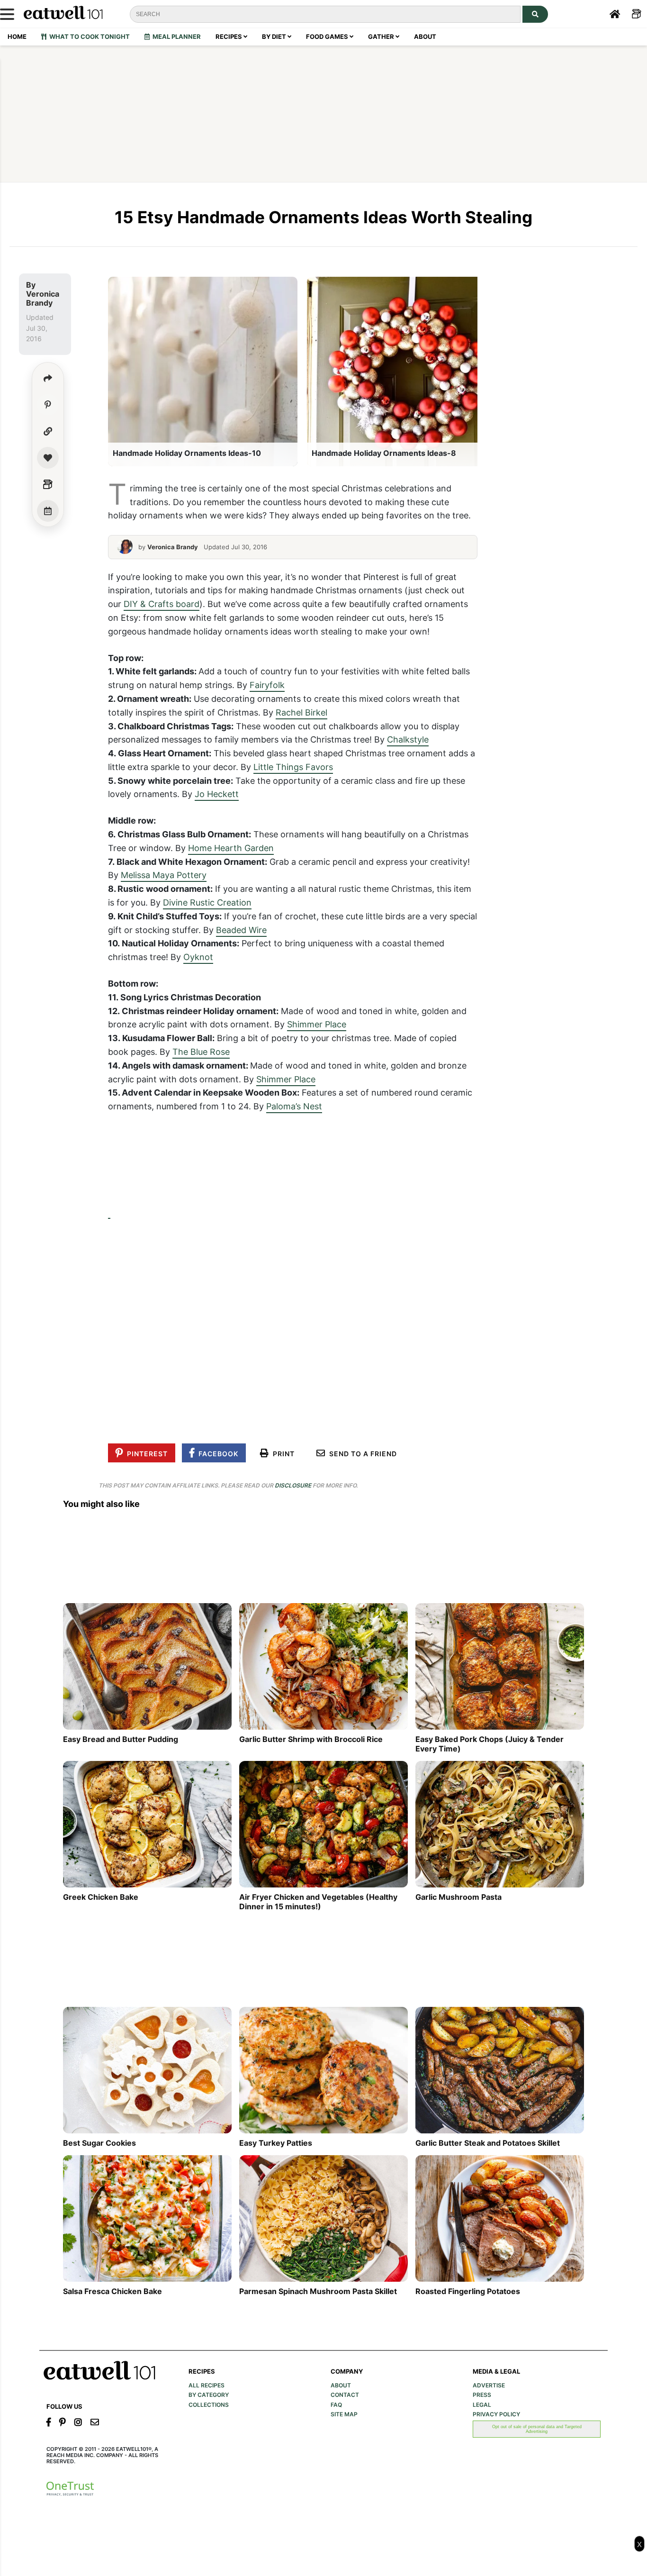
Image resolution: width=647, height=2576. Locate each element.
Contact (345, 2395)
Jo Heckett (217, 794)
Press (482, 2395)
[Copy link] (48, 431)
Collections (209, 2405)
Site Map (344, 2414)
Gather (382, 36)
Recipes (229, 36)
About (425, 36)
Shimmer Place (317, 1024)
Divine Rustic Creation (207, 902)
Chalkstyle (408, 739)
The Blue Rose (201, 1052)
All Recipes (207, 2386)
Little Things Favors (293, 767)
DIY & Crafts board (162, 604)
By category (209, 2395)
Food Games (328, 36)
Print (282, 1454)
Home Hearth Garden (231, 848)
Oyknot (198, 957)
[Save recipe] (48, 458)
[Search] (535, 14)
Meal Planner (175, 36)
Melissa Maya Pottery (164, 875)
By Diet (275, 36)
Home (17, 36)
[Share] (48, 378)
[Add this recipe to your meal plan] (48, 511)
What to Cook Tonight (88, 36)
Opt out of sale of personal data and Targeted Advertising (537, 2429)
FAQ (336, 2405)
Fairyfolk (267, 685)
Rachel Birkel (301, 712)
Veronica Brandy (43, 298)
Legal (482, 2405)
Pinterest (145, 1454)
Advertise (489, 2386)
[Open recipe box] (48, 484)
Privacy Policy (496, 2414)
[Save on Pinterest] (48, 405)
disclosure (293, 1485)
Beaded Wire (241, 930)
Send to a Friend (361, 1454)
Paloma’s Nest (294, 1106)
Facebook (216, 1454)
